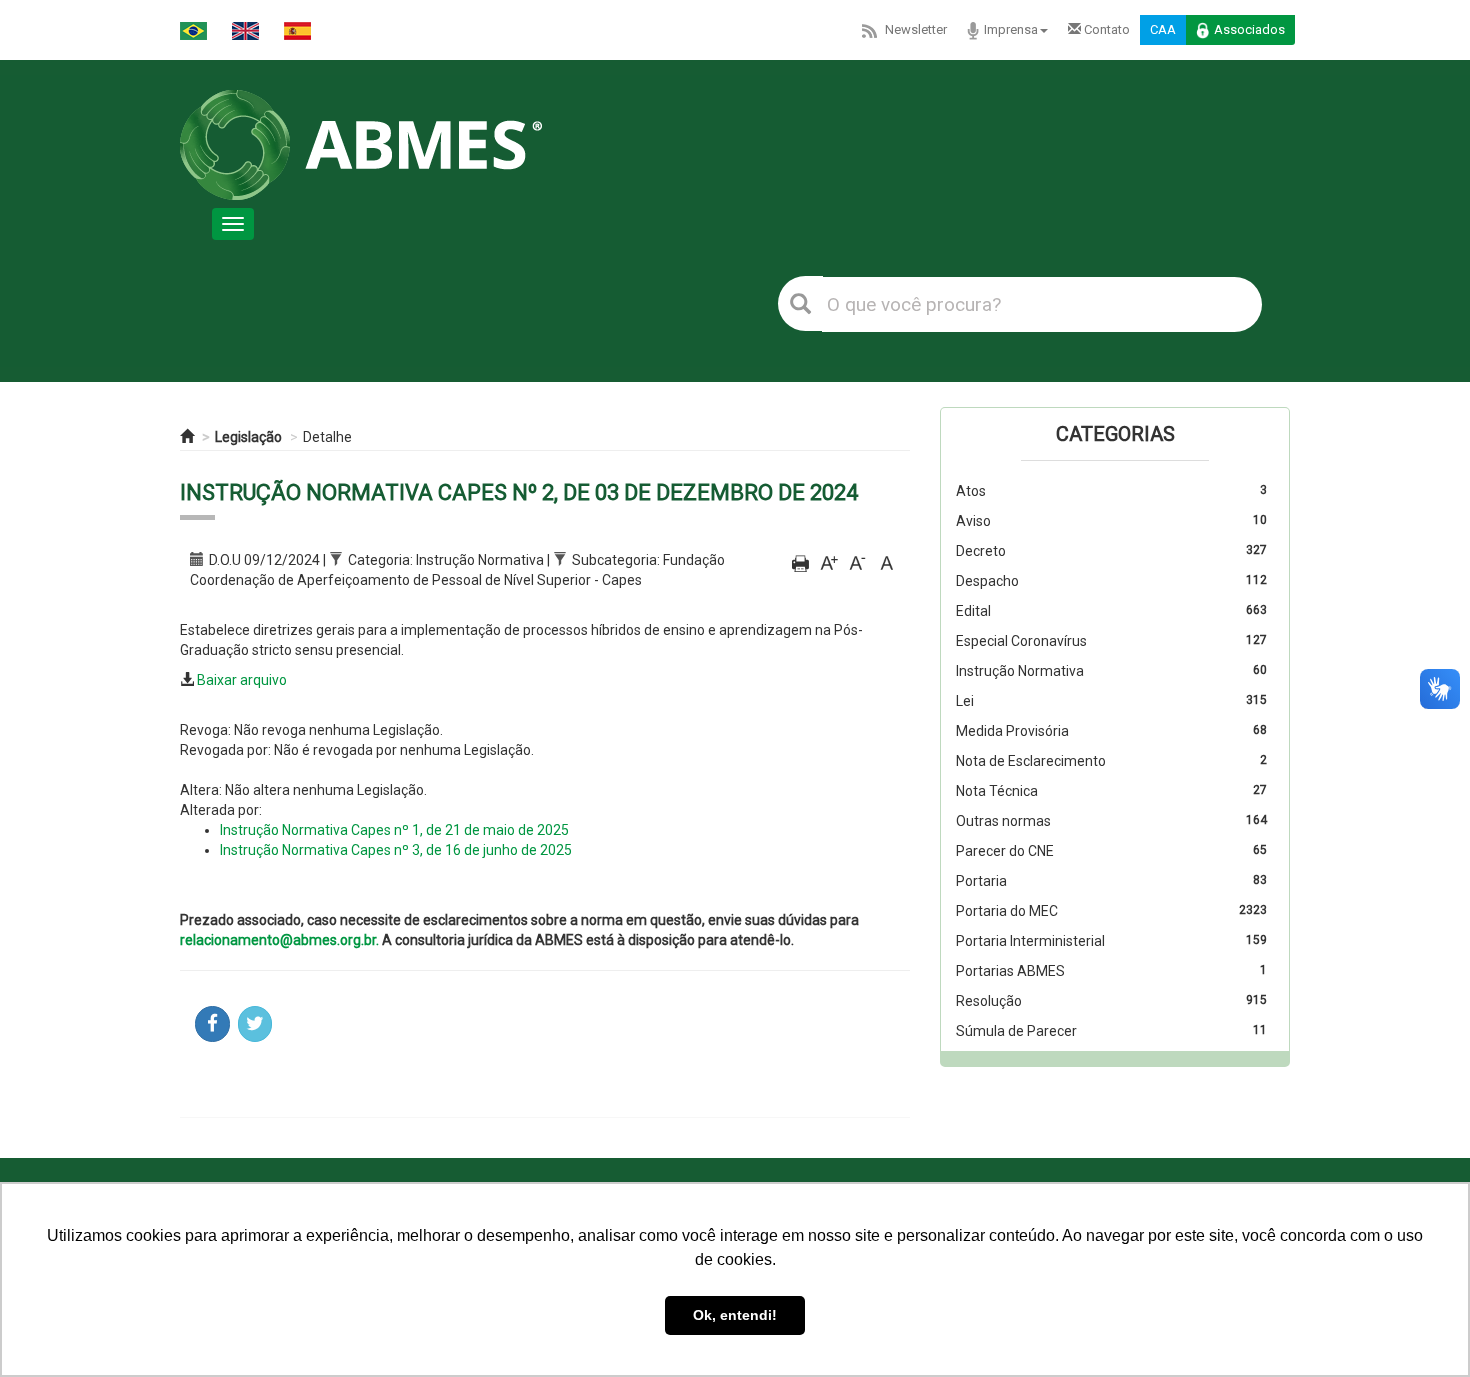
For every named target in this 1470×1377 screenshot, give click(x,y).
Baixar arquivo (242, 680)
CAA (1163, 29)
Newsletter (916, 29)
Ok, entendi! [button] (735, 1315)
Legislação (248, 437)
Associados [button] (1249, 29)
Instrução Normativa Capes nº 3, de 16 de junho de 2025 (396, 850)
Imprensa (1011, 29)
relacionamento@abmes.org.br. (279, 940)
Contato (1105, 29)
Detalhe (327, 437)
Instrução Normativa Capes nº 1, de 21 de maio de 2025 (394, 830)
